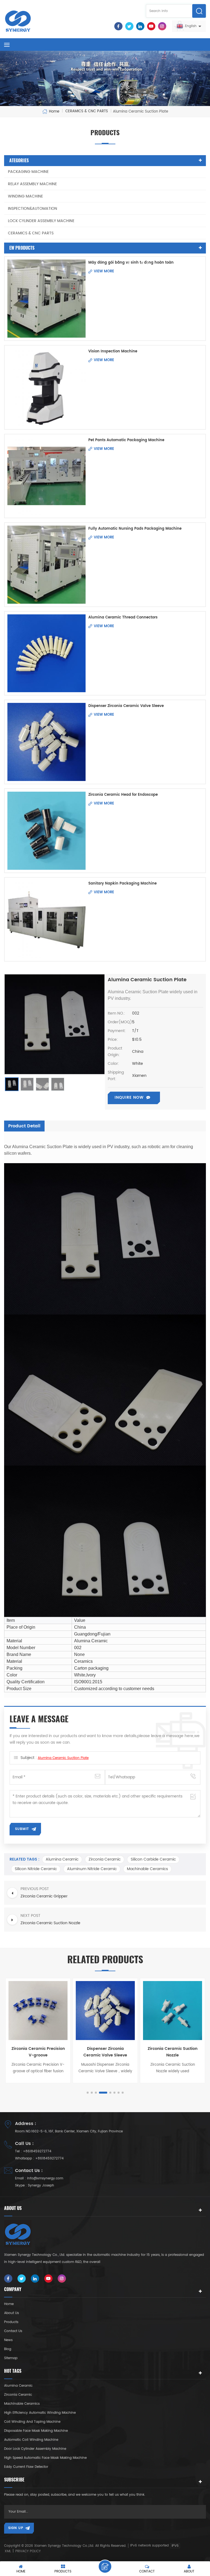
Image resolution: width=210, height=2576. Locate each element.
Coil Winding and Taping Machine (32, 2422)
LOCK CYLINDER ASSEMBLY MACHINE (41, 221)
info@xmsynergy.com (45, 2178)
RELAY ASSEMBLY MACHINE (32, 184)
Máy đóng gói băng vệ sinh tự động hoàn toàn (131, 263)
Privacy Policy (28, 2551)
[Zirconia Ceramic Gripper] (173, 2011)
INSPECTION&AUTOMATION (33, 209)
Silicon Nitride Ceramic (36, 1869)
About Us (11, 2313)
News (8, 2340)
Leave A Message (105, 2566)
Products (11, 2322)
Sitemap (11, 2358)
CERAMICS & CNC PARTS (31, 233)
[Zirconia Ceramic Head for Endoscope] (46, 831)
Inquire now (129, 1097)
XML (8, 2551)
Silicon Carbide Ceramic (153, 1859)
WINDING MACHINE (25, 196)
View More (104, 271)
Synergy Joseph (41, 2186)
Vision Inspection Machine (113, 351)
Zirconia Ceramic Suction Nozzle (105, 2052)
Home (54, 111)
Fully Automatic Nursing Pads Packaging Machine (135, 529)
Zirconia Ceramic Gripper (173, 2049)
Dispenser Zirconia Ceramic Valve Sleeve (126, 706)
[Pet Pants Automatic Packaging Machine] (46, 476)
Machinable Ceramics (147, 1869)
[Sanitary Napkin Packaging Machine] (46, 919)
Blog (8, 2349)
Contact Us (13, 2331)
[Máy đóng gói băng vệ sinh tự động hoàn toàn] (46, 299)
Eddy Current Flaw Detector (26, 2467)
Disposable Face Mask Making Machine (36, 2431)
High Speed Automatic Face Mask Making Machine (45, 2458)
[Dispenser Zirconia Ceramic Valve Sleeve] (46, 742)
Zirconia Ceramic (105, 1859)
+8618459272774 (37, 2151)
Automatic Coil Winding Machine (31, 2440)
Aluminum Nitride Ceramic (92, 1869)
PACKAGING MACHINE (28, 172)
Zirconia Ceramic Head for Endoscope (123, 795)
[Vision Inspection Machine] (46, 387)
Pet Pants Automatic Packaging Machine (126, 440)
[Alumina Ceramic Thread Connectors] (46, 653)
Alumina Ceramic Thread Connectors (123, 618)
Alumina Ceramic (62, 1859)
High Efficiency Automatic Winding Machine (40, 2413)
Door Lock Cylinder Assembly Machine (35, 2449)
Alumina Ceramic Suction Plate (63, 1758)
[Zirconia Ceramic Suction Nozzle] (105, 2011)
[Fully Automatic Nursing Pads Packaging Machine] (46, 565)
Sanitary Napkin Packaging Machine (122, 884)
